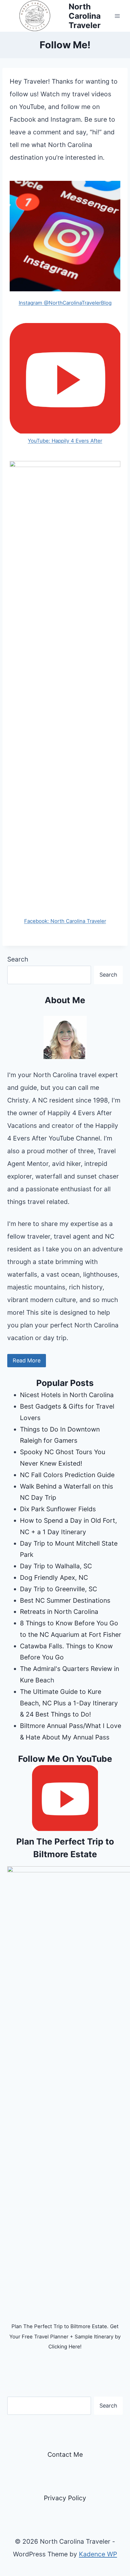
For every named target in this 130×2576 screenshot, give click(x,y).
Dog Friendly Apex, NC (54, 1578)
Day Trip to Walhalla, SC (56, 1566)
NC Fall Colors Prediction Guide (67, 1475)
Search (18, 959)
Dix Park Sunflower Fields (58, 1509)
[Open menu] (117, 16)
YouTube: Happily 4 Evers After (65, 441)
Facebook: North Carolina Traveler (65, 921)
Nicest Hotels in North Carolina (67, 1395)
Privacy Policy (65, 2498)
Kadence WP (98, 2554)
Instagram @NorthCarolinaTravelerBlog (65, 303)
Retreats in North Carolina (59, 1612)
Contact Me (65, 2454)
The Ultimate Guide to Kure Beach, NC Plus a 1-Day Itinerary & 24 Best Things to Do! (69, 1703)
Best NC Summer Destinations (65, 1600)
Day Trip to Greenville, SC (58, 1589)
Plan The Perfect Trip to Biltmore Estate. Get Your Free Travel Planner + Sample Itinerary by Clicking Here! (65, 2336)
